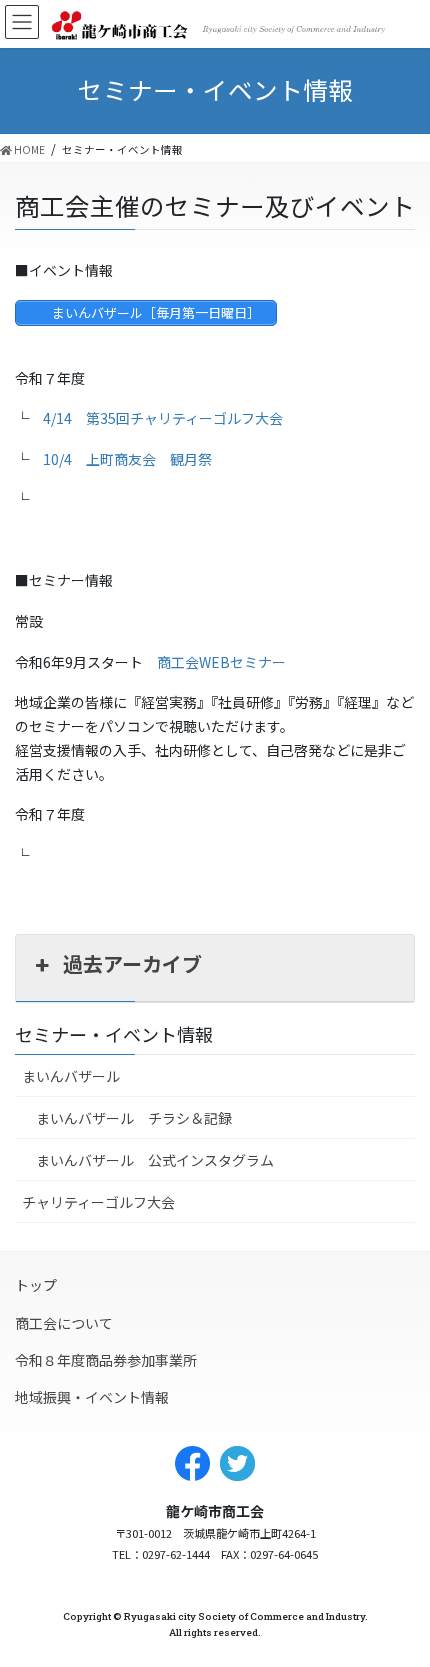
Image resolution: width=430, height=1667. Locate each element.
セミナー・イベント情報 (114, 1034)
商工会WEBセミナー (221, 662)
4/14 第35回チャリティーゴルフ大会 (163, 418)
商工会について (64, 1323)
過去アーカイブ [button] (132, 963)
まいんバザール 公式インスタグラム (155, 1160)
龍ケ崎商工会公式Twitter (237, 1463)
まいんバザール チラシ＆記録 (134, 1118)
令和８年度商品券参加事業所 (106, 1360)
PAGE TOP (393, 1632)
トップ (36, 1285)
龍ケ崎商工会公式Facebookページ (192, 1463)
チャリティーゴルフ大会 (98, 1202)
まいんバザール (71, 1076)
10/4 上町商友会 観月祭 (127, 459)
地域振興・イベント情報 (92, 1397)
